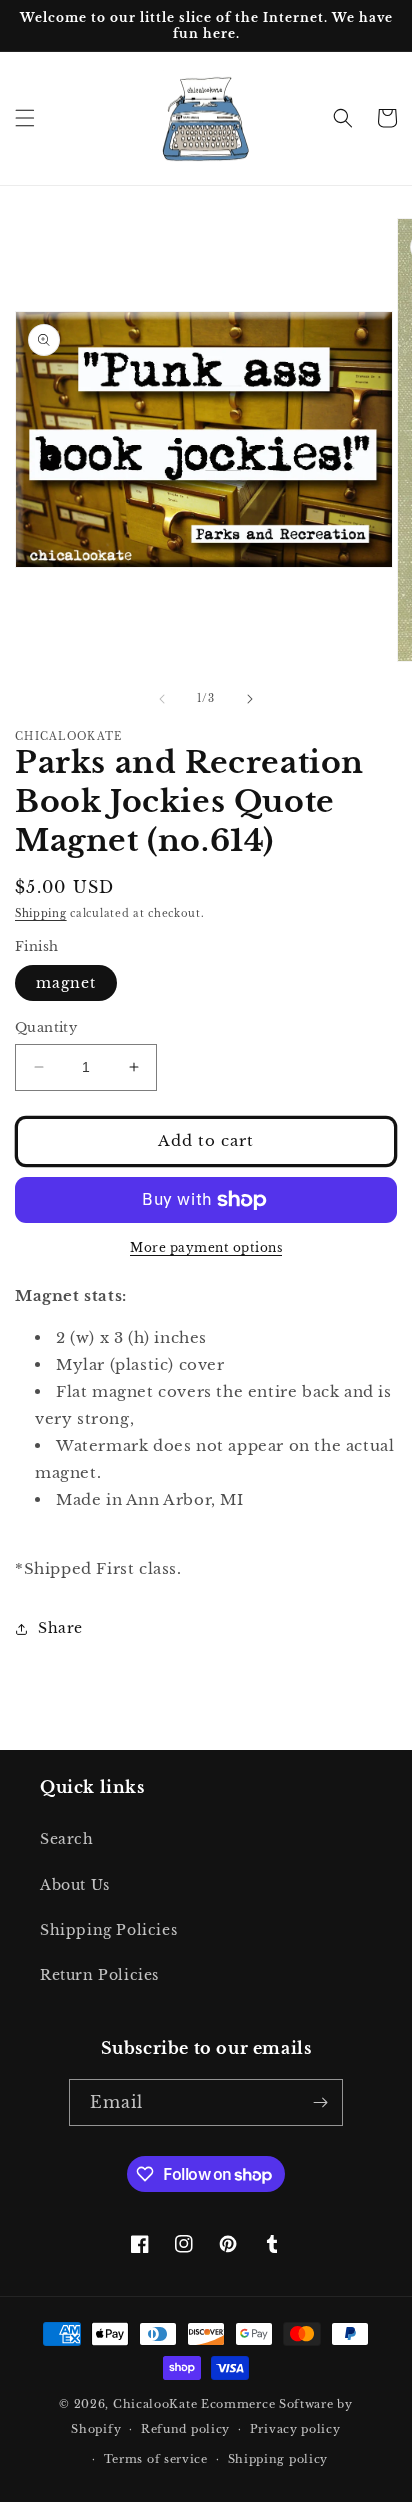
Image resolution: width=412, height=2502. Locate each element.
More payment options (206, 1247)
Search (67, 1839)
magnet (66, 983)
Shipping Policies (108, 1930)
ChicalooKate (155, 2404)
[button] (25, 118)
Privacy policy (295, 2429)
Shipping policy (278, 2459)
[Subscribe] (320, 2102)
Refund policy (185, 2429)
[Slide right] (250, 699)
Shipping (41, 913)
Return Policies (99, 1975)
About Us (75, 1885)
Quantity (46, 1027)
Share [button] (60, 1628)
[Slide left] (162, 699)
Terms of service (156, 2459)
